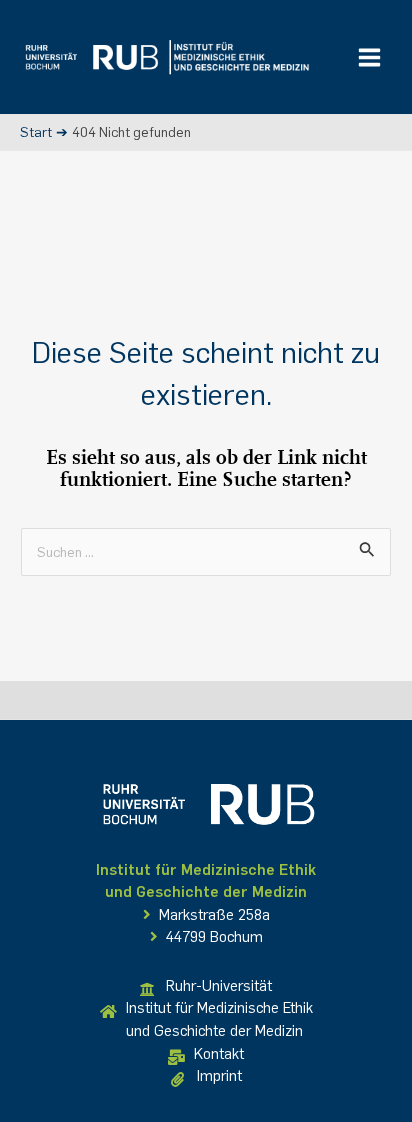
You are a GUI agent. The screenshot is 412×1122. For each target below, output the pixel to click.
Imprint (219, 1076)
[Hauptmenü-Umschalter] (370, 57)
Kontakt (219, 1054)
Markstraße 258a (212, 915)
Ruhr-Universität (219, 986)
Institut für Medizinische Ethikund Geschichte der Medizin (219, 1019)
